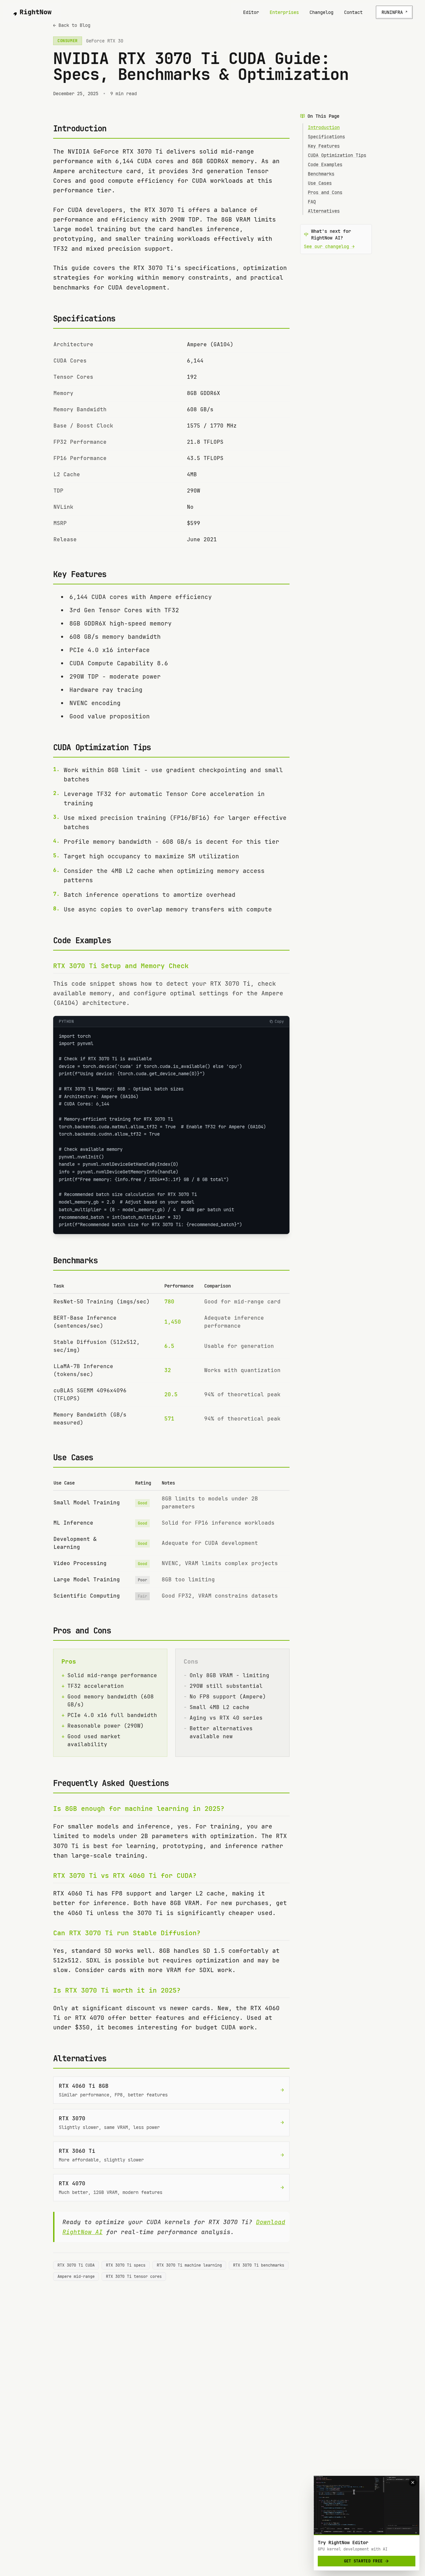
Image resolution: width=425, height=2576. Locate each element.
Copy (279, 1022)
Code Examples (325, 165)
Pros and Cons (325, 192)
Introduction (324, 127)
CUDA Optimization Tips (337, 155)
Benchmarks (321, 174)
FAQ (312, 202)
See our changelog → (329, 246)
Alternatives (324, 211)
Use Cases (320, 183)
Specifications (326, 137)
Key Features (324, 146)
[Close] (413, 2482)
